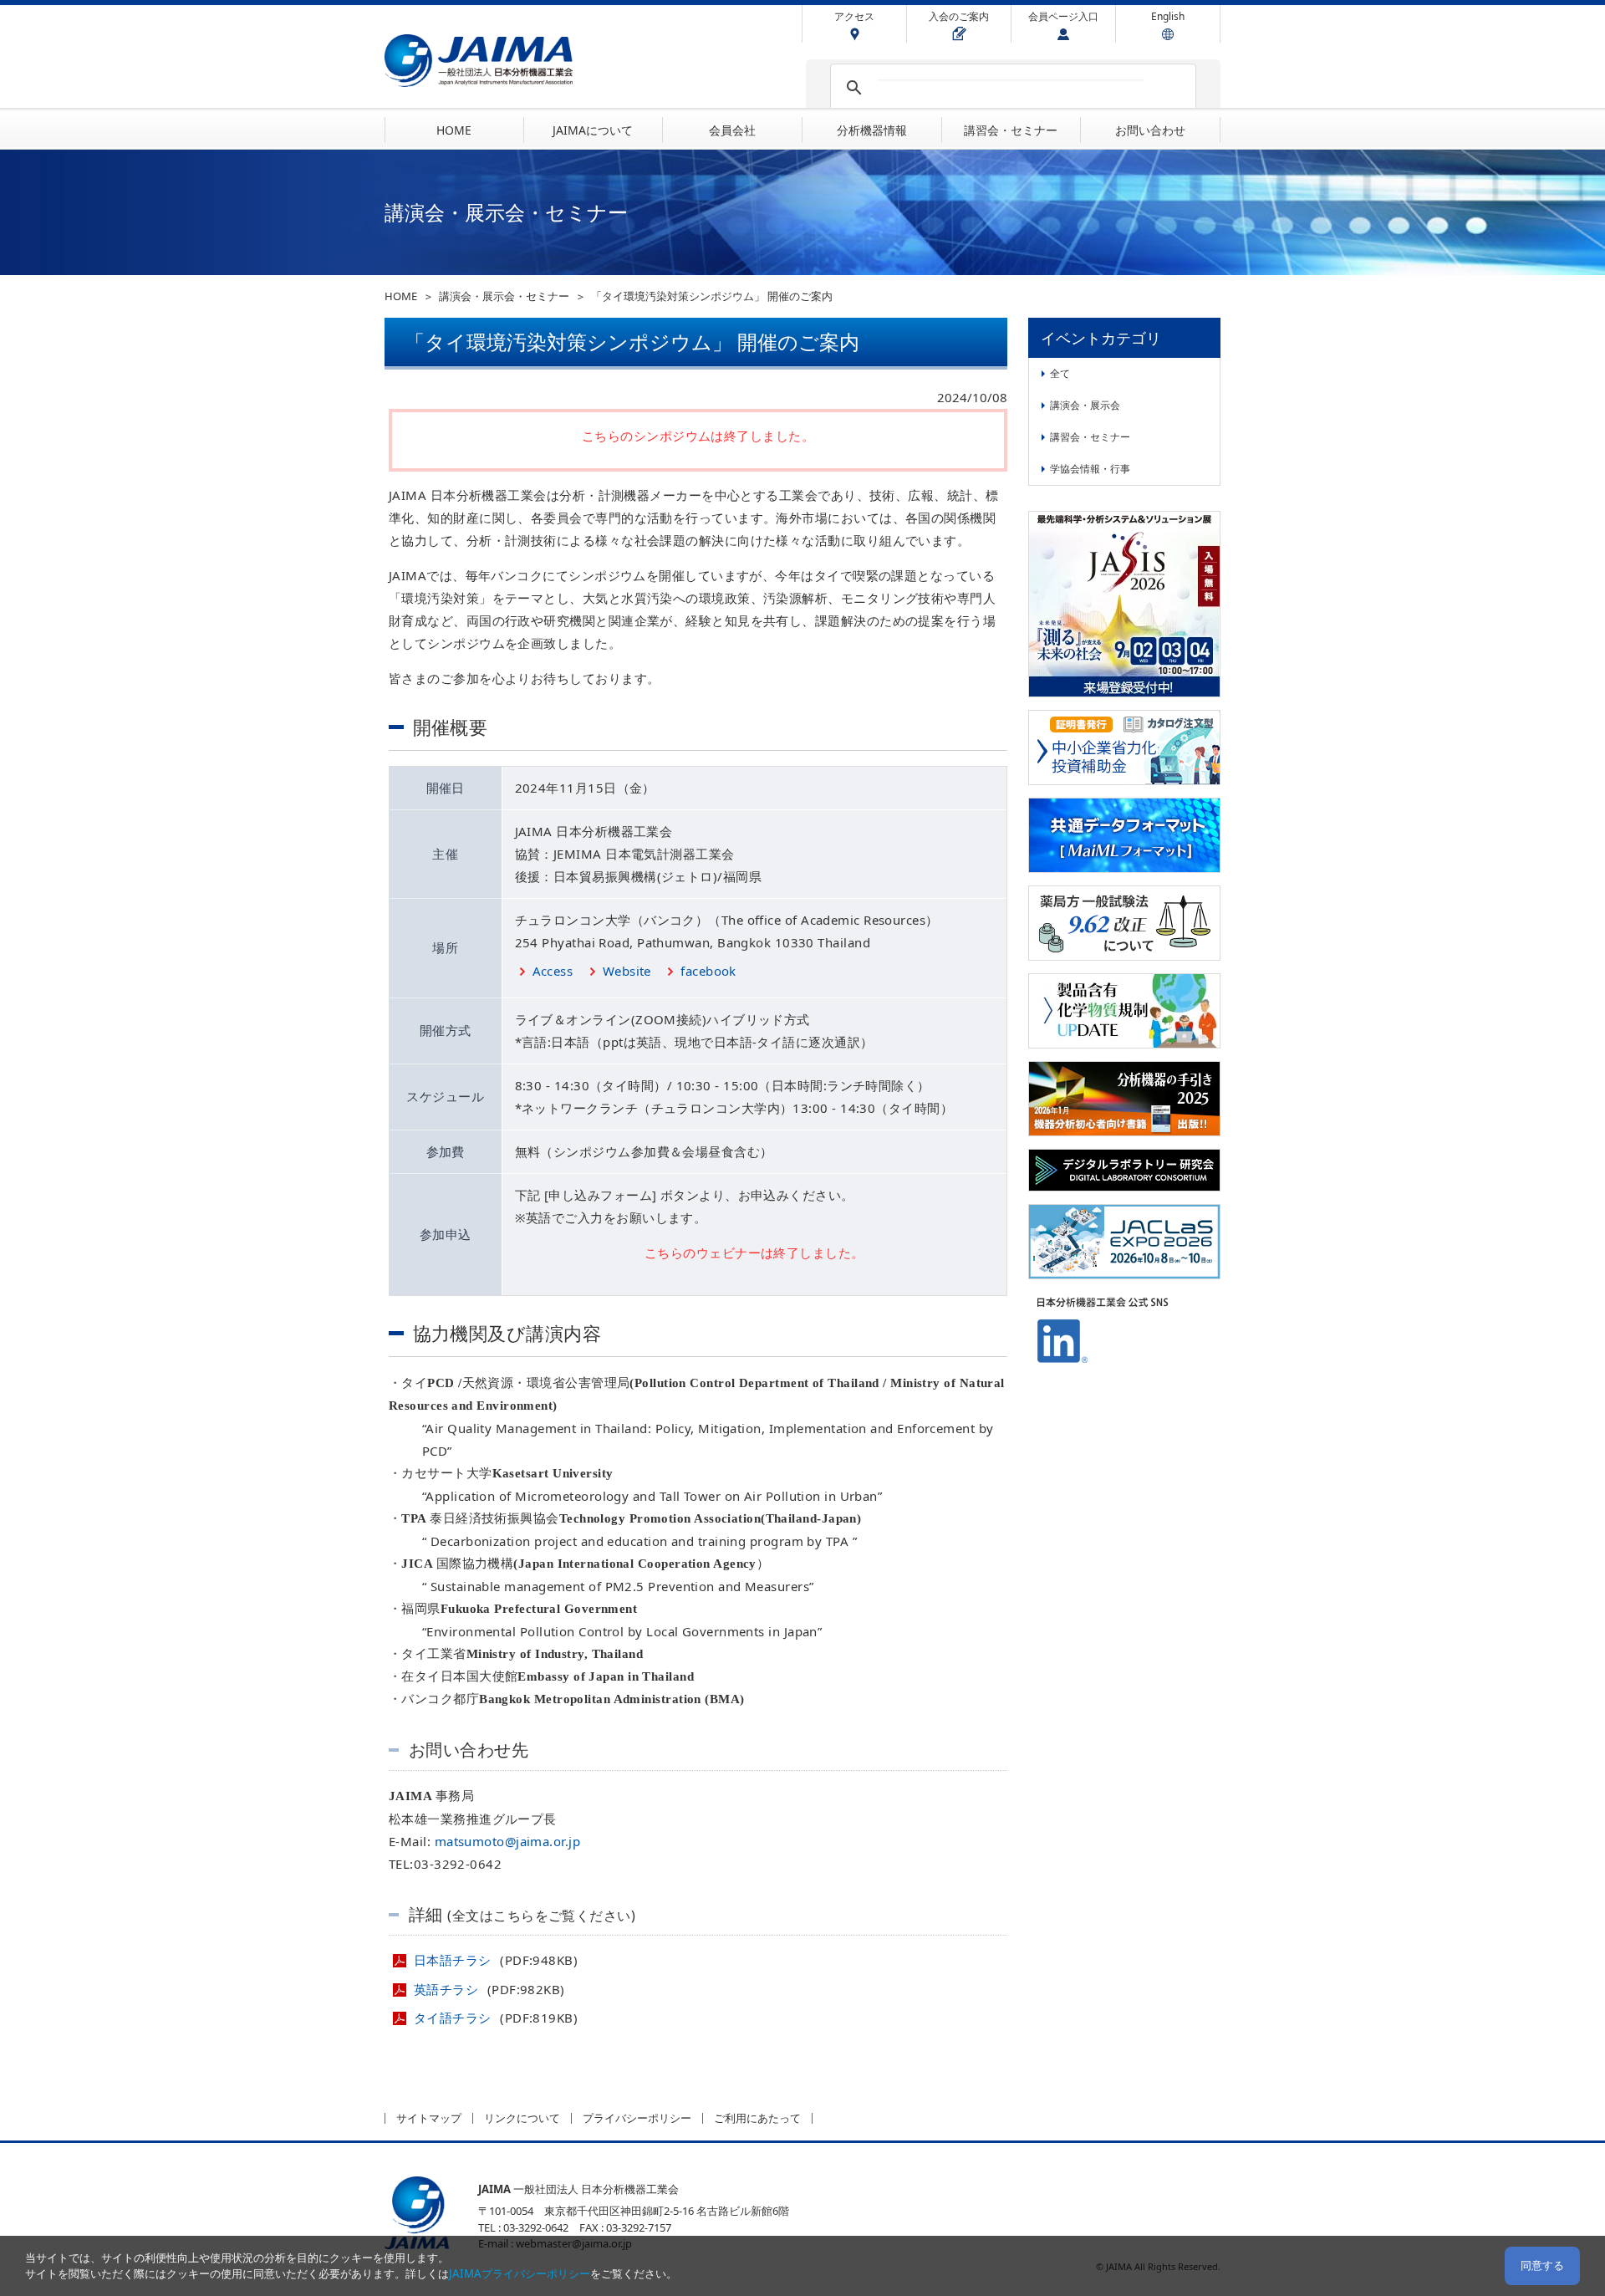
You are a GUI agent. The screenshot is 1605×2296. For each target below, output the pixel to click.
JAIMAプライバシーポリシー (520, 2273)
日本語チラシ (454, 1960)
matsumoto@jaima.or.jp (507, 1841)
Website (627, 971)
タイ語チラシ (454, 2018)
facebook (708, 971)
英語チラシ (448, 1989)
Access (553, 971)
